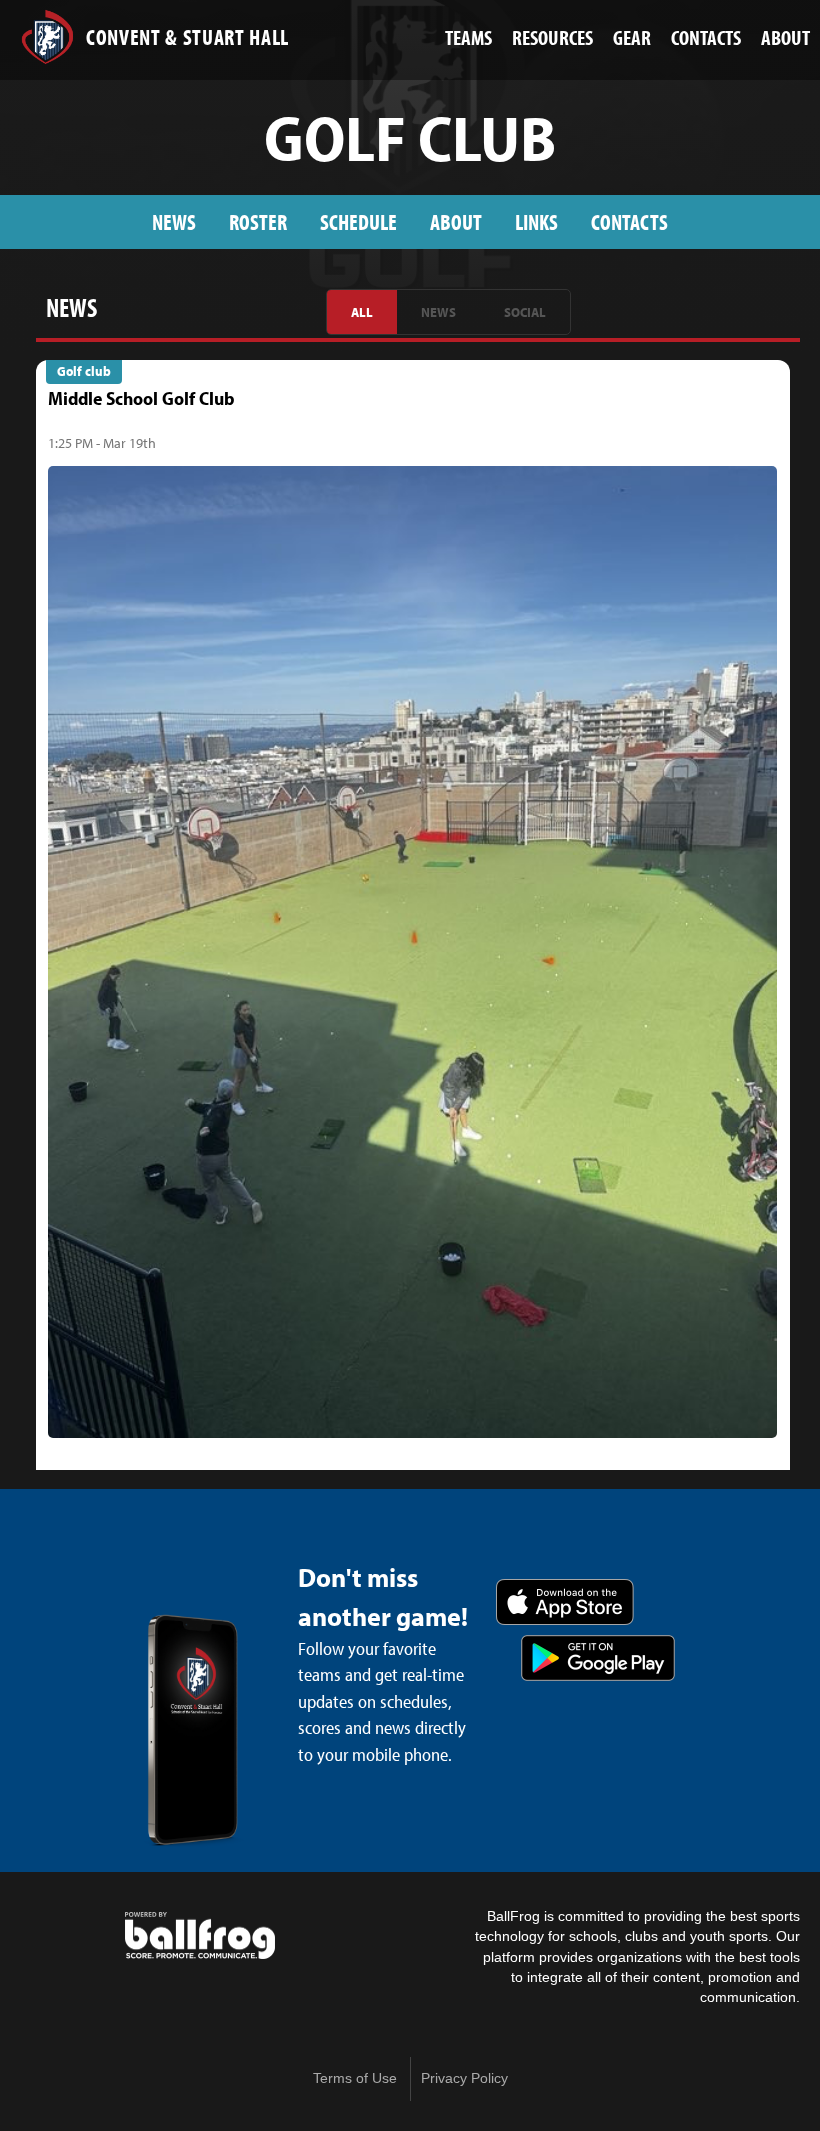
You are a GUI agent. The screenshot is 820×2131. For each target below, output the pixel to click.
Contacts (629, 221)
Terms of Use (355, 2078)
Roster (258, 221)
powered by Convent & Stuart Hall (200, 1936)
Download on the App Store (565, 1602)
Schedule (358, 221)
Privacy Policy (464, 2078)
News (174, 221)
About (456, 221)
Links (536, 221)
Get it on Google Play (598, 1658)
